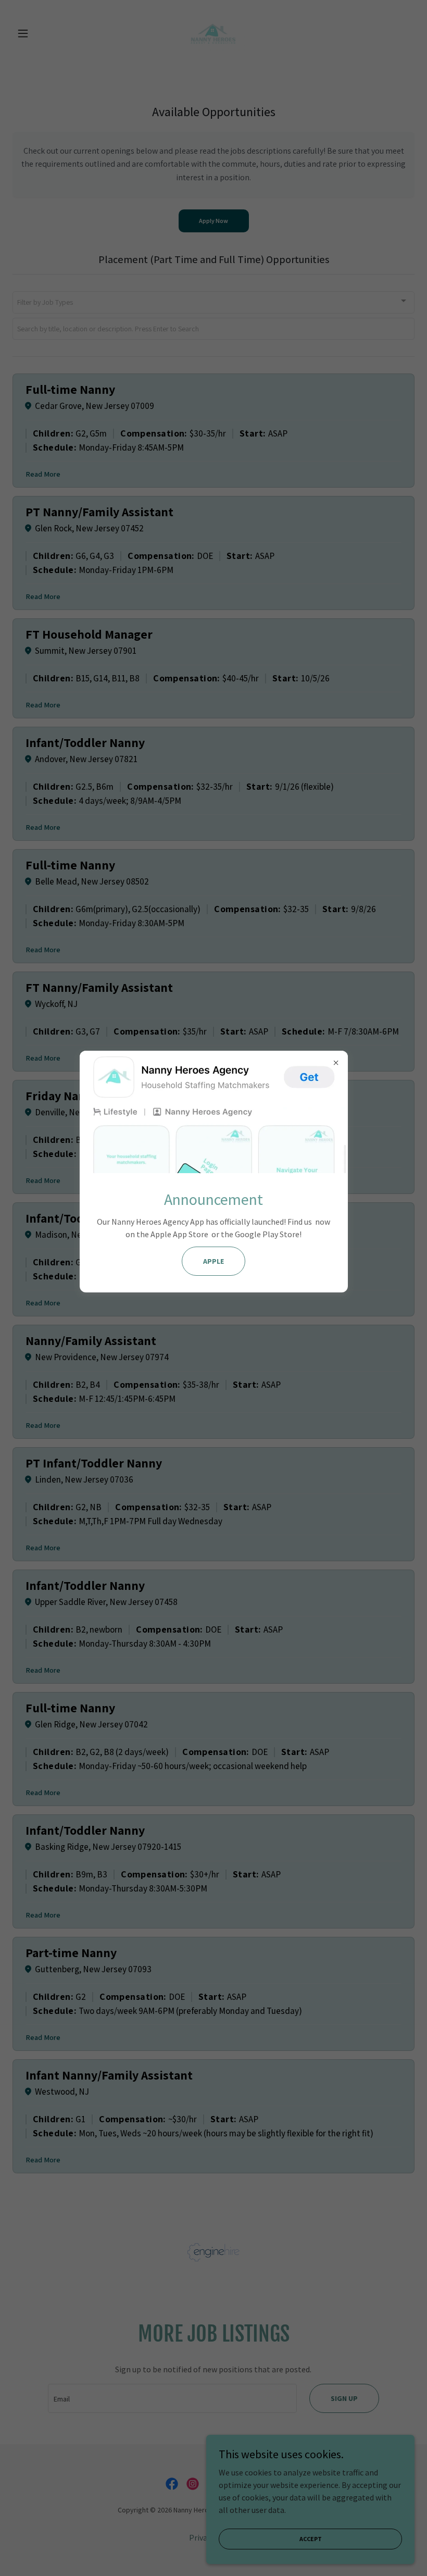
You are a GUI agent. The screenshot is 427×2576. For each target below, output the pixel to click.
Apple (213, 1261)
